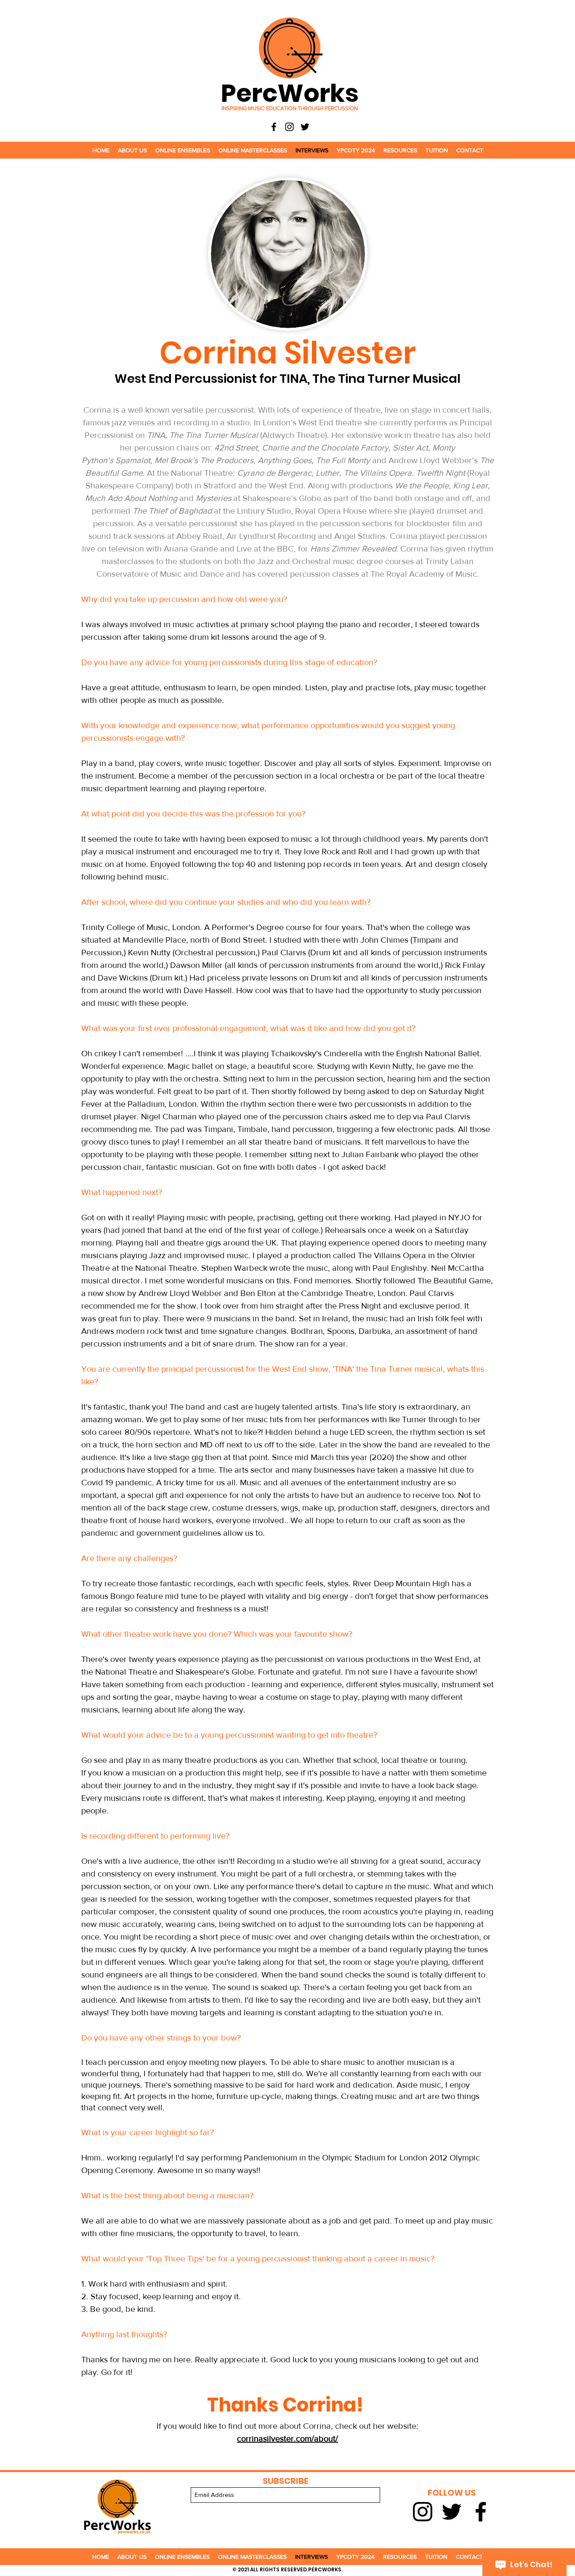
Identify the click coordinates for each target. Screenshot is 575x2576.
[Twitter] (305, 127)
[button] (132, 150)
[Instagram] (289, 127)
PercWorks (290, 93)
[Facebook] (274, 127)
